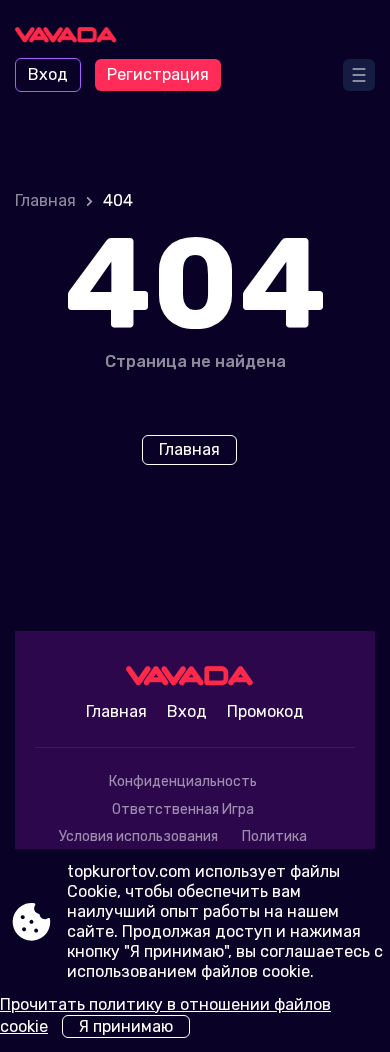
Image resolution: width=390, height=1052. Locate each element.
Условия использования (138, 836)
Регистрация (158, 74)
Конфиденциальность (183, 781)
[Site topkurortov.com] (70, 37)
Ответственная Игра (183, 809)
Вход (48, 74)
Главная (45, 200)
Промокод (265, 711)
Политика (274, 836)
